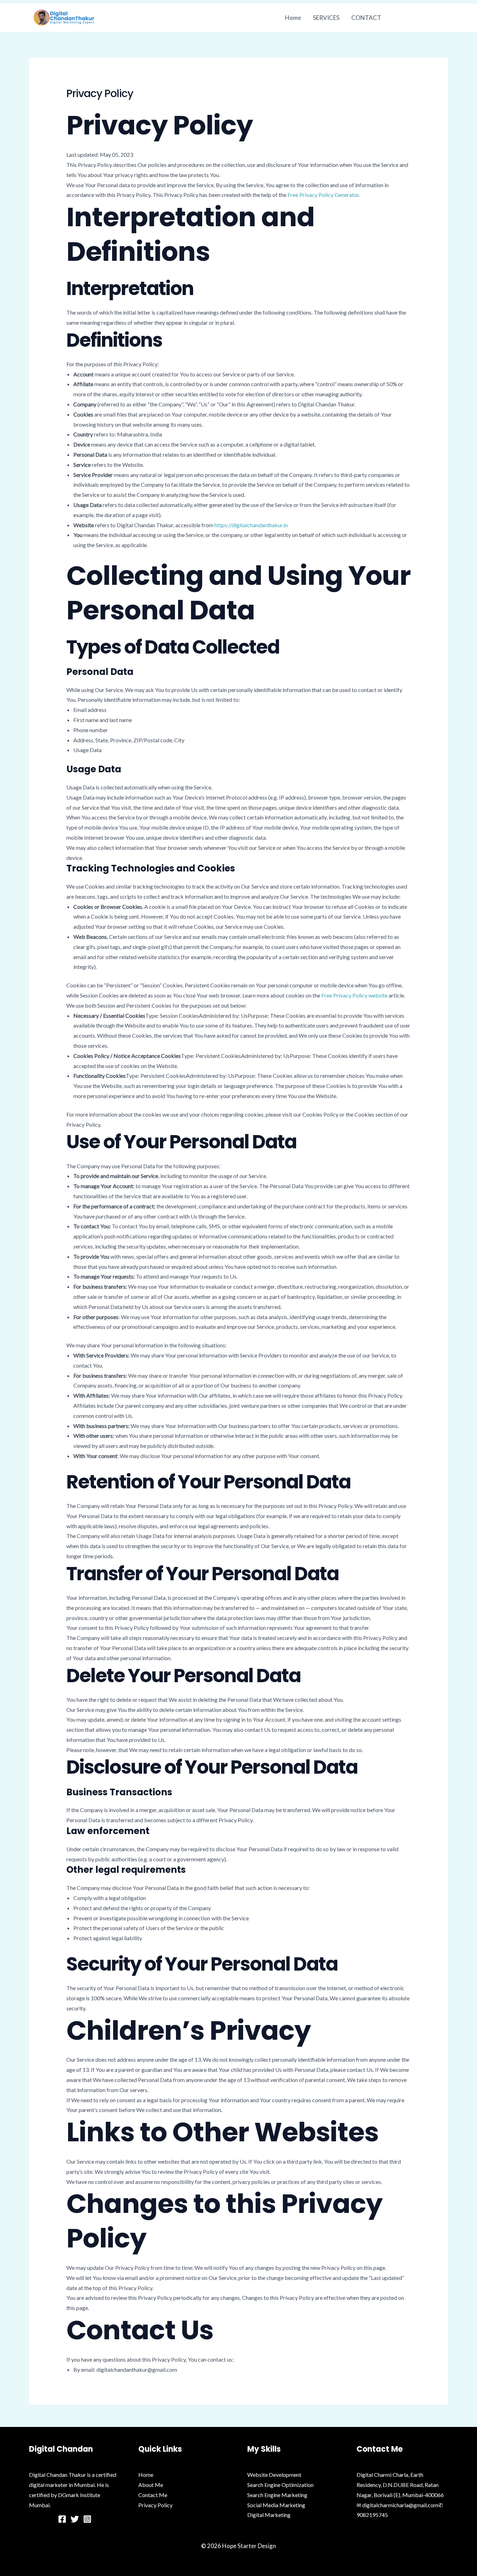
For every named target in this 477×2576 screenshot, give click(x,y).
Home (293, 18)
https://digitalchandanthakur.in (251, 525)
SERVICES (326, 18)
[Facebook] (62, 2519)
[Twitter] (75, 2519)
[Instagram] (87, 2519)
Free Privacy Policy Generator (323, 195)
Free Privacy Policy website (354, 995)
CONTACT (366, 18)
